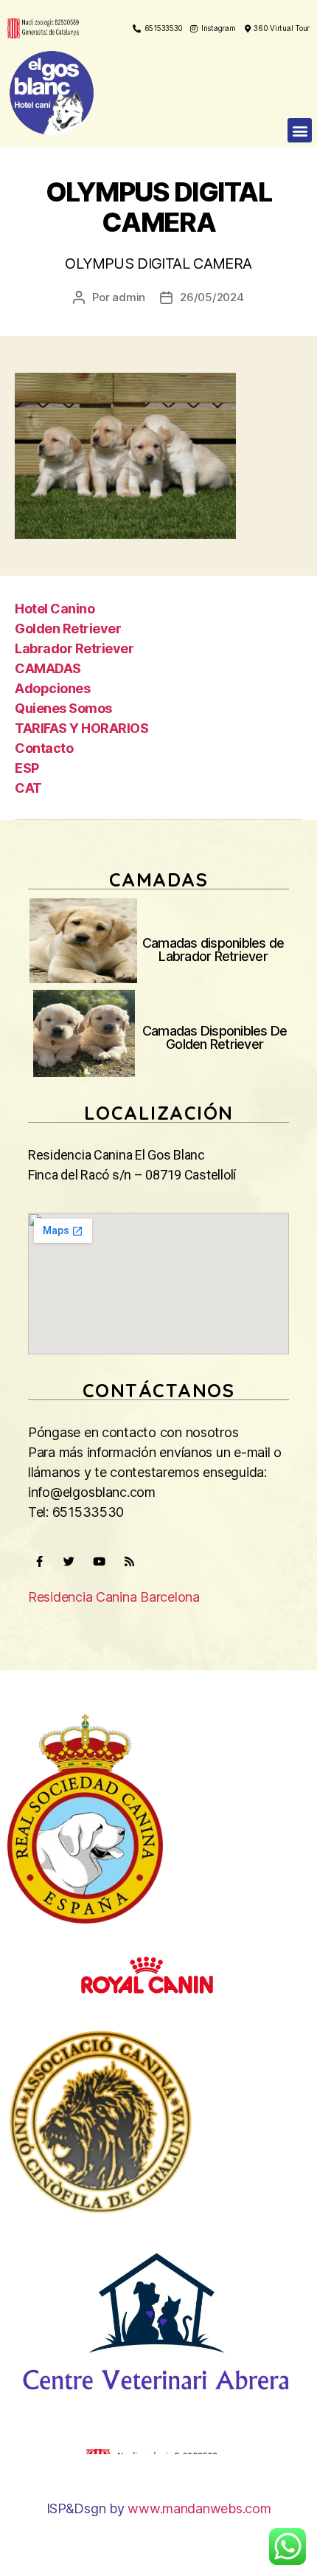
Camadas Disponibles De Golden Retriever (215, 1037)
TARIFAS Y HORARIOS (81, 728)
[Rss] (129, 1561)
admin (129, 297)
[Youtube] (99, 1561)
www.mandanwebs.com (199, 2508)
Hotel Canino (55, 609)
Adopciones (52, 688)
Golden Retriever (68, 628)
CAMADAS (48, 668)
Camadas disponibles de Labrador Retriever (213, 950)
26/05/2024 (212, 297)
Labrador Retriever (74, 648)
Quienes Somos (63, 708)
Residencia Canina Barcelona (114, 1597)
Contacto (44, 748)
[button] (300, 130)
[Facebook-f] (39, 1561)
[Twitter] (69, 1561)
